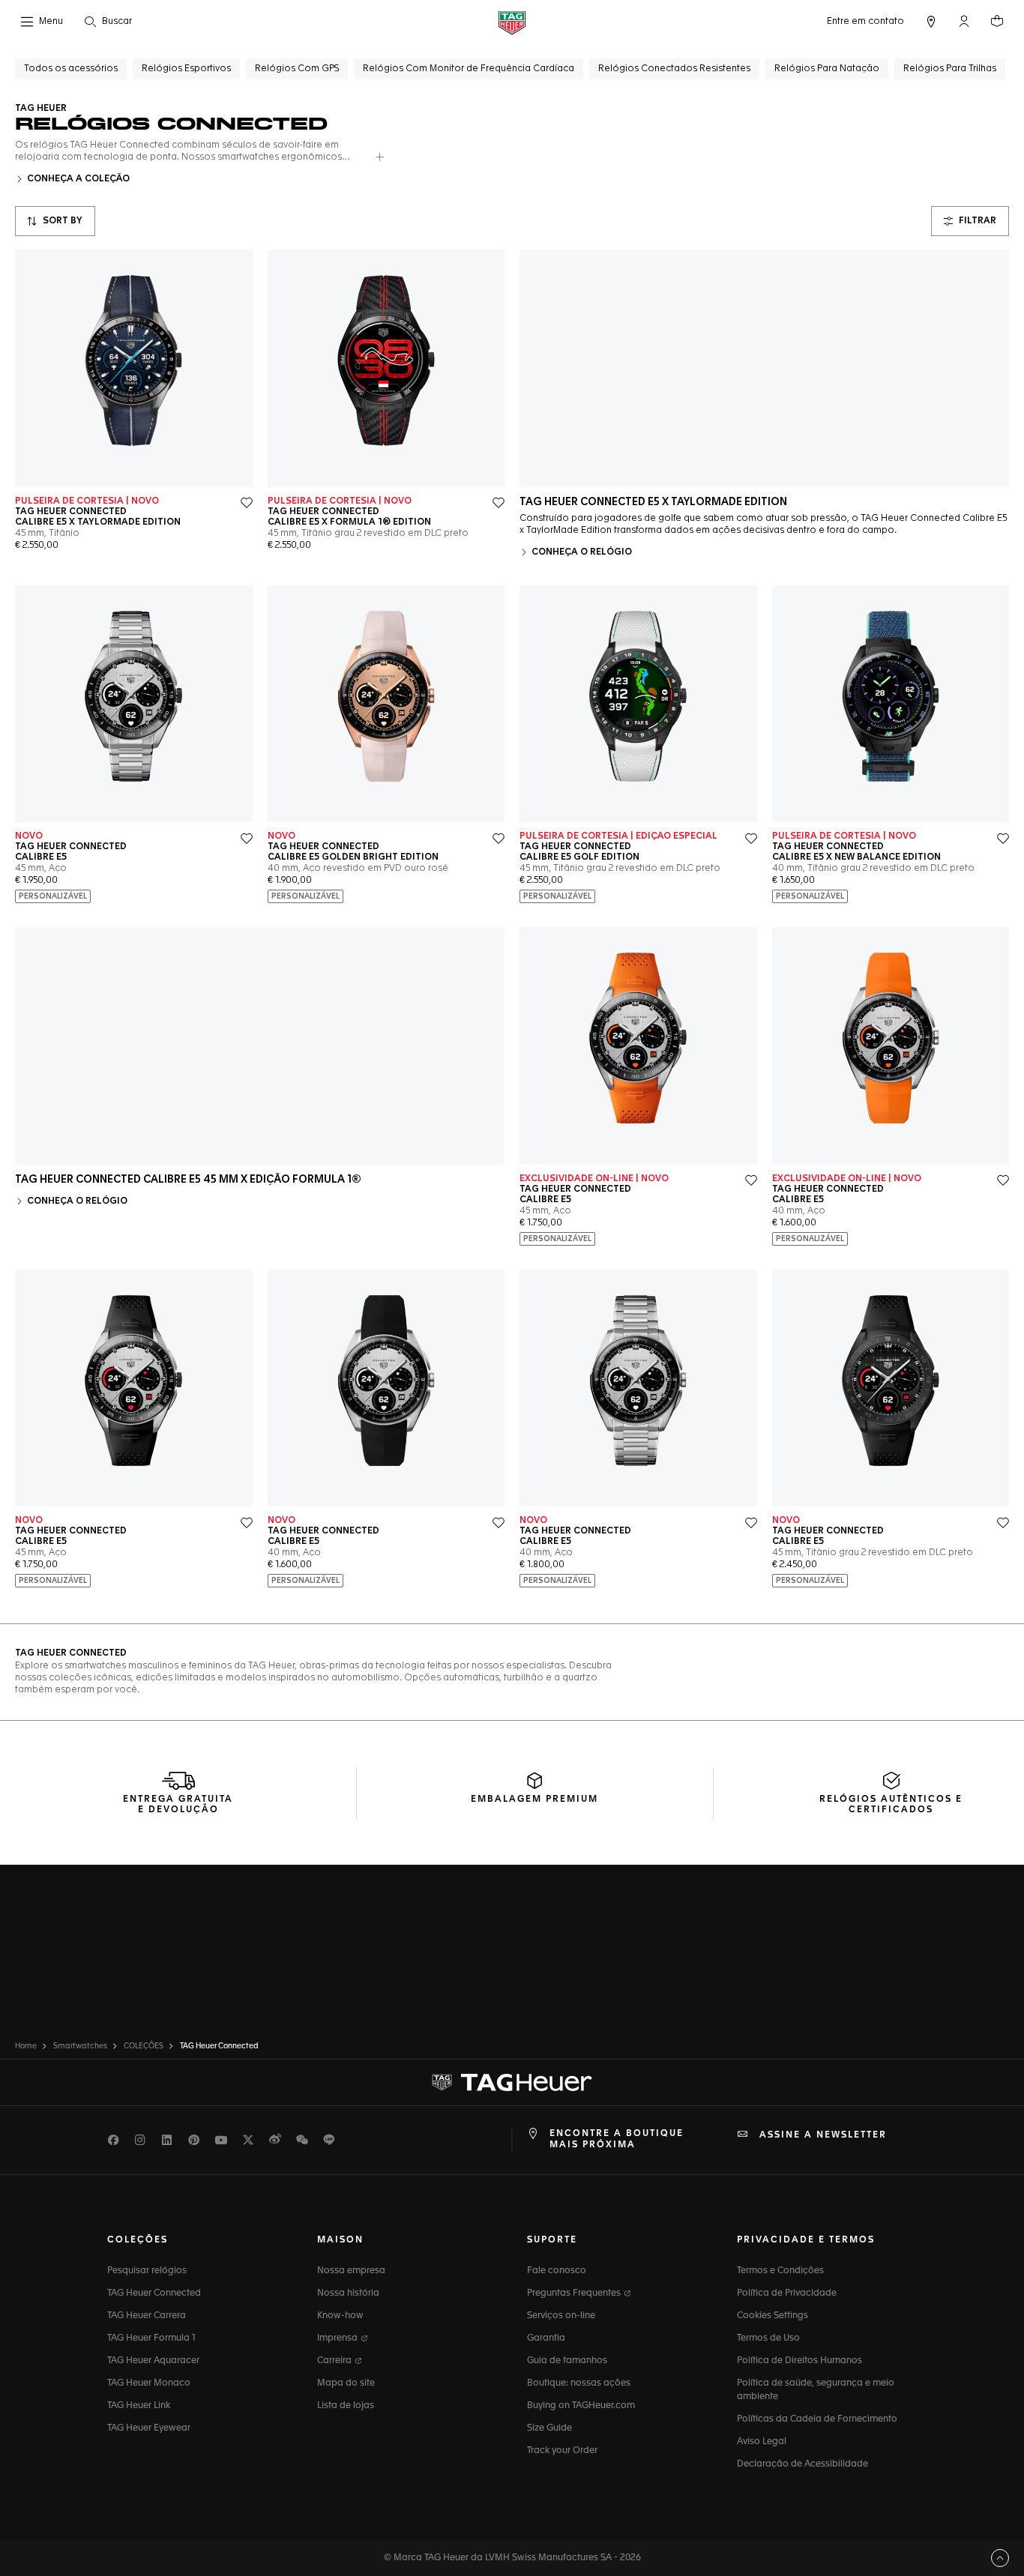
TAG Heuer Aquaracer (153, 2361)
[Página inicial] (512, 22)
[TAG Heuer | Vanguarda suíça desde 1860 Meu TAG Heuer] (512, 2083)
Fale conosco (557, 2271)
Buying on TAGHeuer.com (581, 2406)
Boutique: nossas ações (579, 2383)
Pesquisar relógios (147, 2271)
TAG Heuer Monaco (149, 2383)
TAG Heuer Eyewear (149, 2428)
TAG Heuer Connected (154, 2293)
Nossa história (348, 2293)
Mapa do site (346, 2383)
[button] (964, 21)
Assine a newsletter (823, 2135)
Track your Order (562, 2451)
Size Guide (549, 2428)
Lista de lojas (346, 2406)
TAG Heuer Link (139, 2406)
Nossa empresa (351, 2271)
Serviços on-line (561, 2316)
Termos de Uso (768, 2338)
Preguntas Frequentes (575, 2293)
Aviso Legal (762, 2442)
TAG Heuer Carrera (147, 2316)
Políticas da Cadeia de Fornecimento (817, 2419)
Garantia (546, 2338)
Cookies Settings (772, 2316)
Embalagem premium (534, 1800)
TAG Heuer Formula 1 (151, 2338)
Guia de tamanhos (567, 2361)
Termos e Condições (780, 2271)
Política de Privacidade (787, 2293)
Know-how (340, 2316)
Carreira (335, 2361)
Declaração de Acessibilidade (802, 2464)
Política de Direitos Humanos (799, 2361)
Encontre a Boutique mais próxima (617, 2139)
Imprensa (338, 2338)
